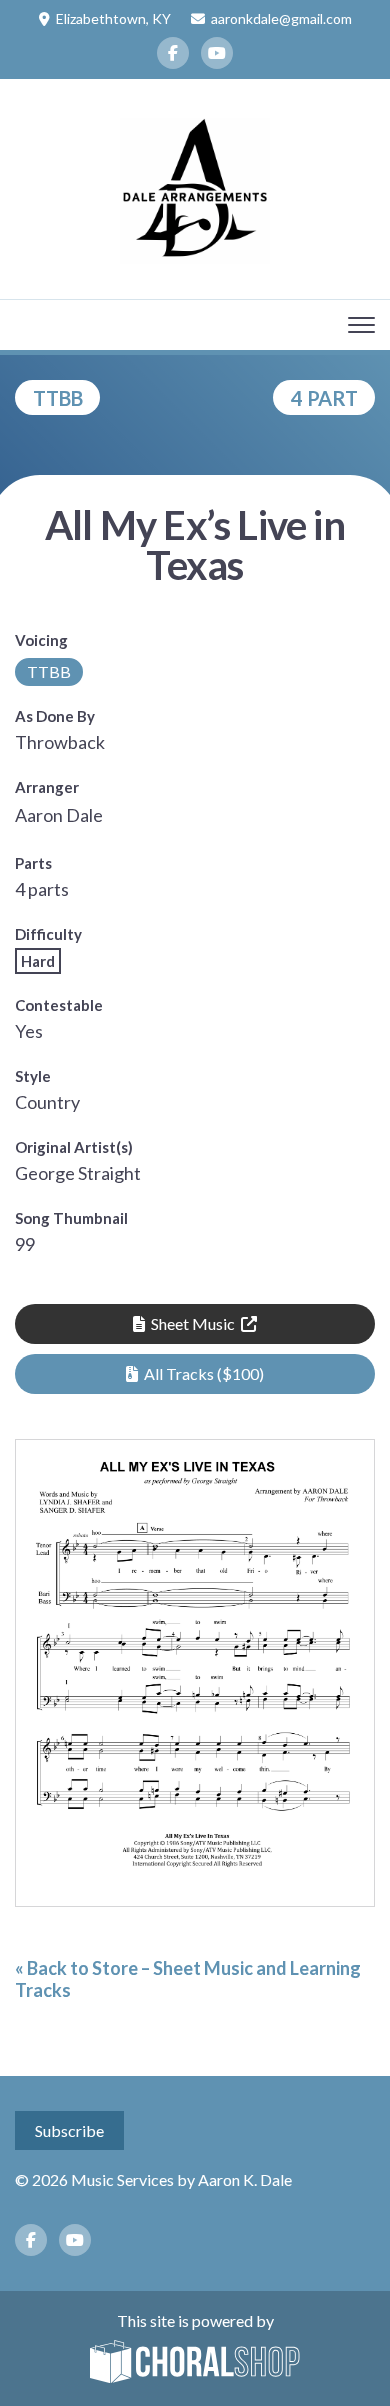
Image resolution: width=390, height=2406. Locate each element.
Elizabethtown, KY (113, 18)
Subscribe (69, 2130)
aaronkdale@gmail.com (281, 18)
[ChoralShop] (195, 2363)
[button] (195, 1374)
